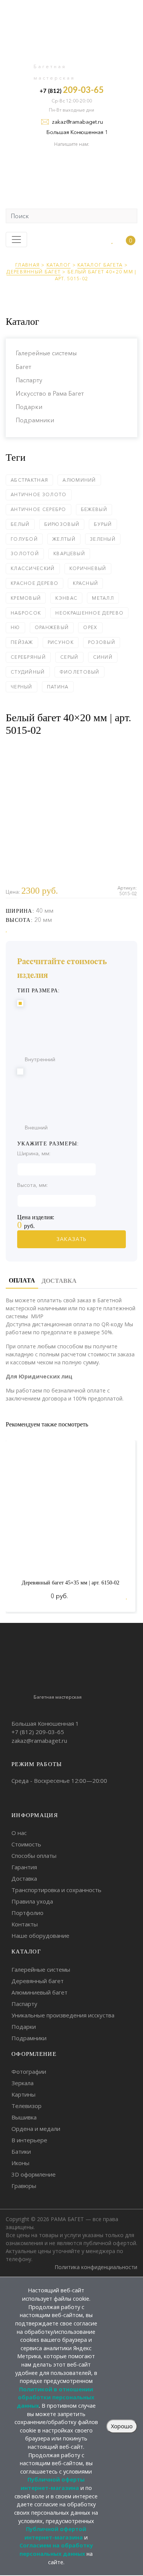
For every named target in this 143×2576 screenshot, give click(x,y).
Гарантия (24, 1867)
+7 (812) (72, 90)
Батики (21, 2151)
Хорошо (122, 2426)
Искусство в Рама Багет (50, 393)
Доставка (24, 1878)
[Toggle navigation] (16, 240)
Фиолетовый (80, 672)
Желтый (64, 539)
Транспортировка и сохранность (56, 1890)
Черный (22, 687)
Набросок (26, 613)
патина (58, 687)
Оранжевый (52, 627)
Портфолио (27, 1913)
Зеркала (22, 2083)
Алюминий (79, 480)
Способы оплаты (34, 1856)
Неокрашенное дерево (89, 613)
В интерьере (29, 2140)
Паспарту (29, 380)
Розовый (102, 642)
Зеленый (103, 539)
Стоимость (26, 1844)
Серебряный (28, 657)
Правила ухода (32, 1901)
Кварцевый (69, 553)
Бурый (103, 524)
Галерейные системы (46, 353)
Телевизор (27, 2106)
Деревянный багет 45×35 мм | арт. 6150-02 (71, 1583)
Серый (69, 657)
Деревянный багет (34, 272)
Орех (90, 627)
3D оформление (34, 2174)
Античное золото (39, 494)
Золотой (25, 553)
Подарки (29, 407)
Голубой (24, 539)
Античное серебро (39, 509)
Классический (33, 568)
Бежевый (94, 509)
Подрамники (35, 420)
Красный (85, 583)
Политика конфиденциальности (96, 2267)
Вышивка (24, 2117)
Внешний (36, 1127)
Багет (23, 367)
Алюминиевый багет (39, 1992)
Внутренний (40, 1059)
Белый (20, 524)
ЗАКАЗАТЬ (71, 1239)
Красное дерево (35, 583)
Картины (23, 2094)
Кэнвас (66, 598)
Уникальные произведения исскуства (63, 2015)
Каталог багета (100, 265)
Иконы (20, 2163)
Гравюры (24, 2186)
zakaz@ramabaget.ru (77, 122)
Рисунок (61, 642)
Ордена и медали (36, 2129)
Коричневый (88, 568)
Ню (15, 627)
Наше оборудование (40, 1936)
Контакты (25, 1924)
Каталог (59, 265)
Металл (103, 598)
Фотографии (29, 2071)
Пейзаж (22, 642)
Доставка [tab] (59, 1281)
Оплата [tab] (22, 1280)
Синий (103, 657)
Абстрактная (29, 480)
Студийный (28, 672)
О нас (19, 1833)
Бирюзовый (62, 524)
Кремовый (26, 598)
